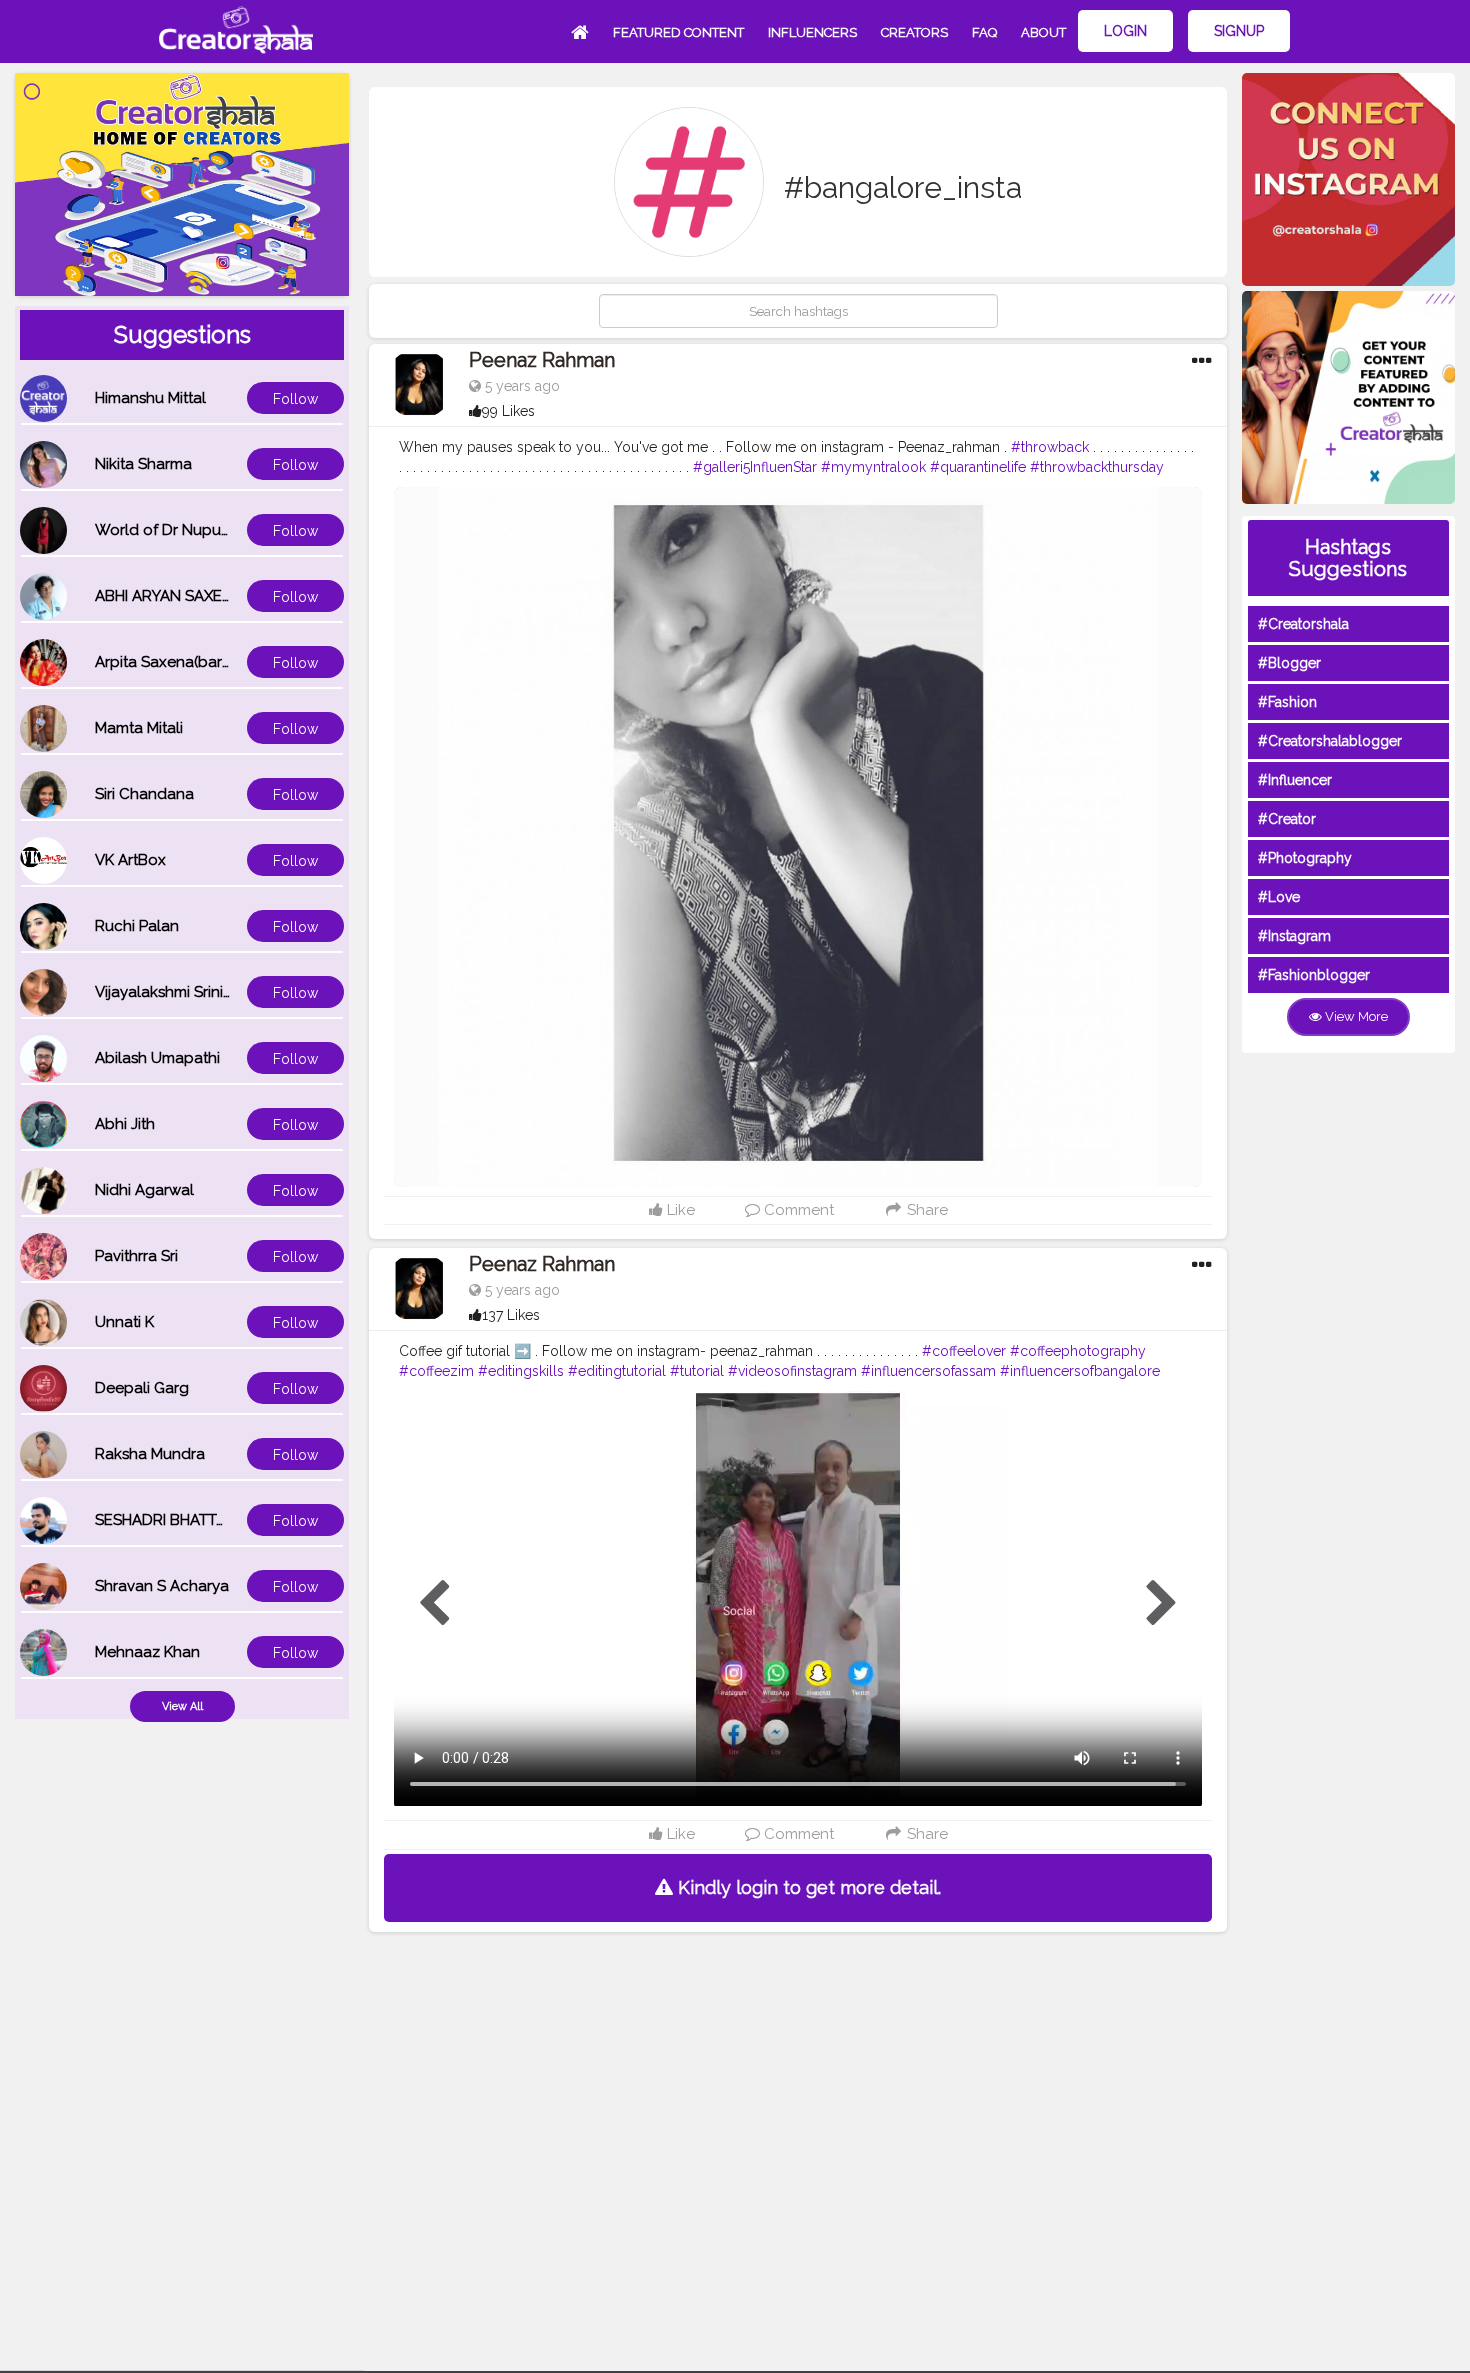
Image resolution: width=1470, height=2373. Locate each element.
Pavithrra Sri (136, 1256)
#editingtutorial (617, 1371)
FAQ (984, 32)
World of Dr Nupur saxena (188, 530)
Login (1125, 31)
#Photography (1305, 858)
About (1043, 32)
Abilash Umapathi (157, 1058)
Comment (797, 1210)
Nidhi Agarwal (144, 1190)
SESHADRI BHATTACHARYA (190, 1520)
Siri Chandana (144, 794)
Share (925, 1210)
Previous (434, 1604)
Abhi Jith (125, 1124)
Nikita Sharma (143, 464)
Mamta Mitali (139, 728)
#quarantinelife (978, 467)
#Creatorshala (1303, 624)
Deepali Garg (142, 1388)
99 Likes (508, 411)
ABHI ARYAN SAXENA (169, 596)
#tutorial (697, 1371)
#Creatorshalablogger (1330, 741)
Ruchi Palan (137, 926)
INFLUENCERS (812, 32)
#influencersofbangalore (1080, 1371)
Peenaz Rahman (542, 360)
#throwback (1050, 447)
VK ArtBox (130, 860)
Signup (1239, 31)
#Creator (1287, 819)
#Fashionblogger (1314, 975)
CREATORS (914, 32)
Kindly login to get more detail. (807, 1887)
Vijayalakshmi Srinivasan (180, 992)
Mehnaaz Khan (147, 1652)
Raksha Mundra (150, 1454)
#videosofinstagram (792, 1371)
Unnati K (124, 1322)
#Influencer (1295, 780)
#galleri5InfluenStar (755, 467)
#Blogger (1289, 663)
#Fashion (1287, 702)
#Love (1279, 897)
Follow (295, 399)
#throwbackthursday (1097, 467)
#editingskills (521, 1371)
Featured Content (678, 32)
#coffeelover (964, 1351)
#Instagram (1294, 936)
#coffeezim (436, 1371)
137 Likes (511, 1315)
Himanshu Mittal (150, 398)
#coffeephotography (1078, 1351)
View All (182, 1706)
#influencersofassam (928, 1371)
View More (1355, 1016)
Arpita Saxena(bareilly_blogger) (208, 662)
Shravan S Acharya (162, 1586)
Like (679, 1210)
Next (1162, 1604)
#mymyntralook (873, 467)
